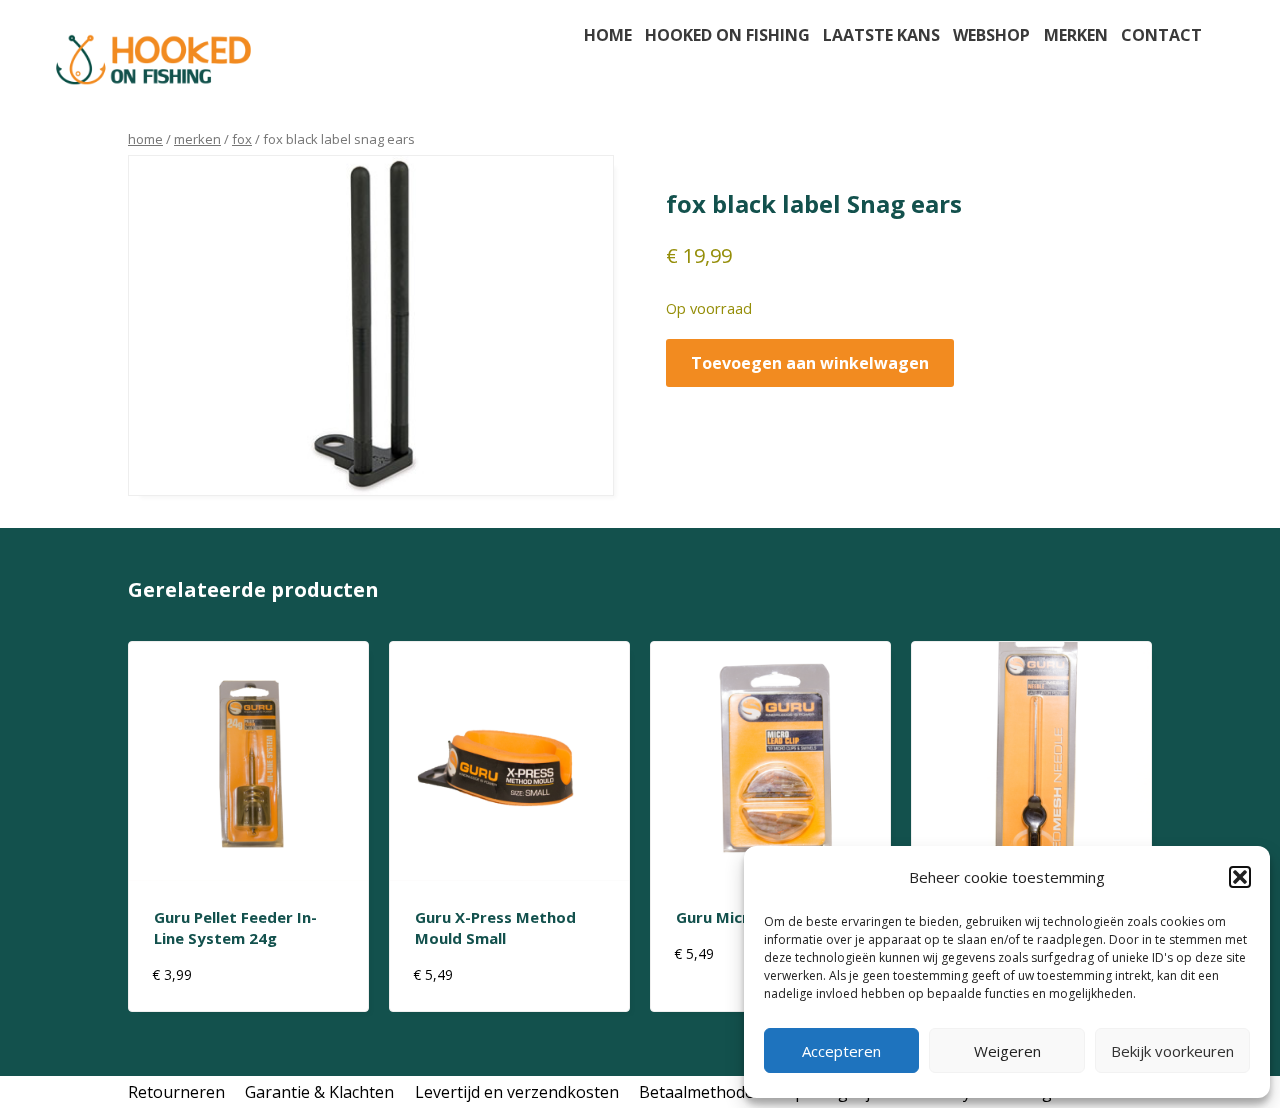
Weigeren (1007, 1051)
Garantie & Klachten (319, 1092)
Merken (1076, 35)
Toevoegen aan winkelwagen (810, 363)
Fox (242, 139)
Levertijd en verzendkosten (517, 1092)
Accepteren (841, 1051)
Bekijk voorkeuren (1172, 1051)
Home (608, 35)
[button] (1240, 877)
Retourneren (176, 1092)
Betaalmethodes (700, 1092)
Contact (1161, 35)
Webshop (991, 35)
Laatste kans (881, 35)
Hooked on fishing (727, 35)
